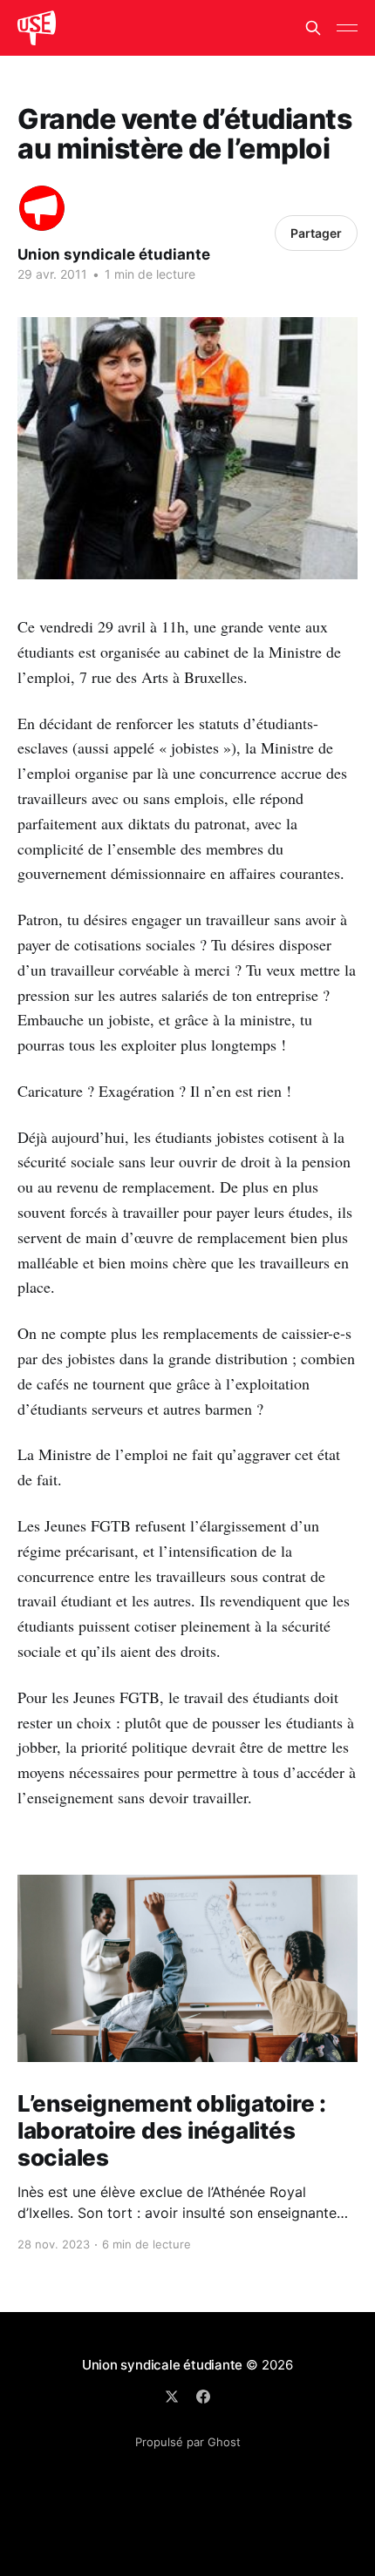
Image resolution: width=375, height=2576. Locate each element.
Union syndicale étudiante (114, 254)
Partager (316, 233)
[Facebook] (203, 2397)
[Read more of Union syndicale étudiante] (42, 208)
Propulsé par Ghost (188, 2442)
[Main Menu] (347, 28)
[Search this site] (313, 28)
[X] (172, 2397)
